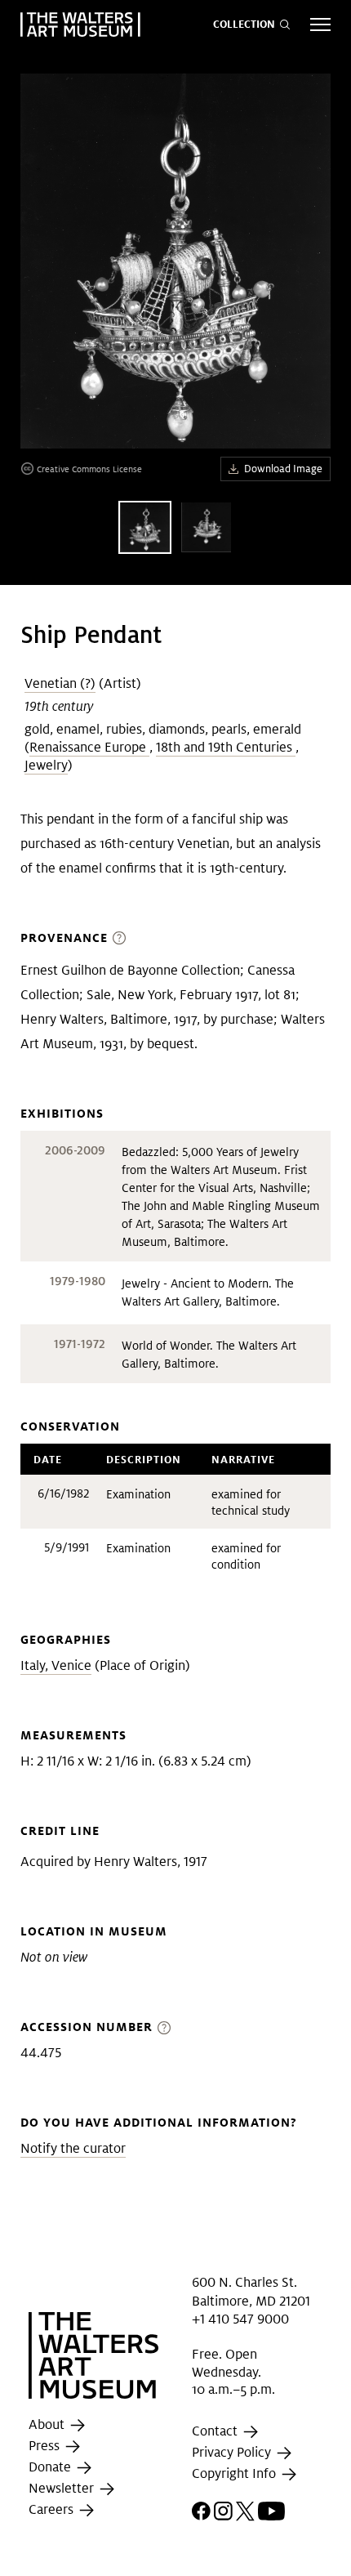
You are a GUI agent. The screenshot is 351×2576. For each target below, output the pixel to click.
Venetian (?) (60, 683)
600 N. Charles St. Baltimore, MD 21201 (251, 2291)
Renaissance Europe (89, 747)
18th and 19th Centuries (226, 747)
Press (46, 2446)
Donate (51, 2467)
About (48, 2424)
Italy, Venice (56, 1665)
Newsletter (63, 2488)
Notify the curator (73, 2148)
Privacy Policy (233, 2452)
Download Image (283, 469)
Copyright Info (235, 2473)
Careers (53, 2509)
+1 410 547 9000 (240, 2319)
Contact (216, 2431)
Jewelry (46, 765)
